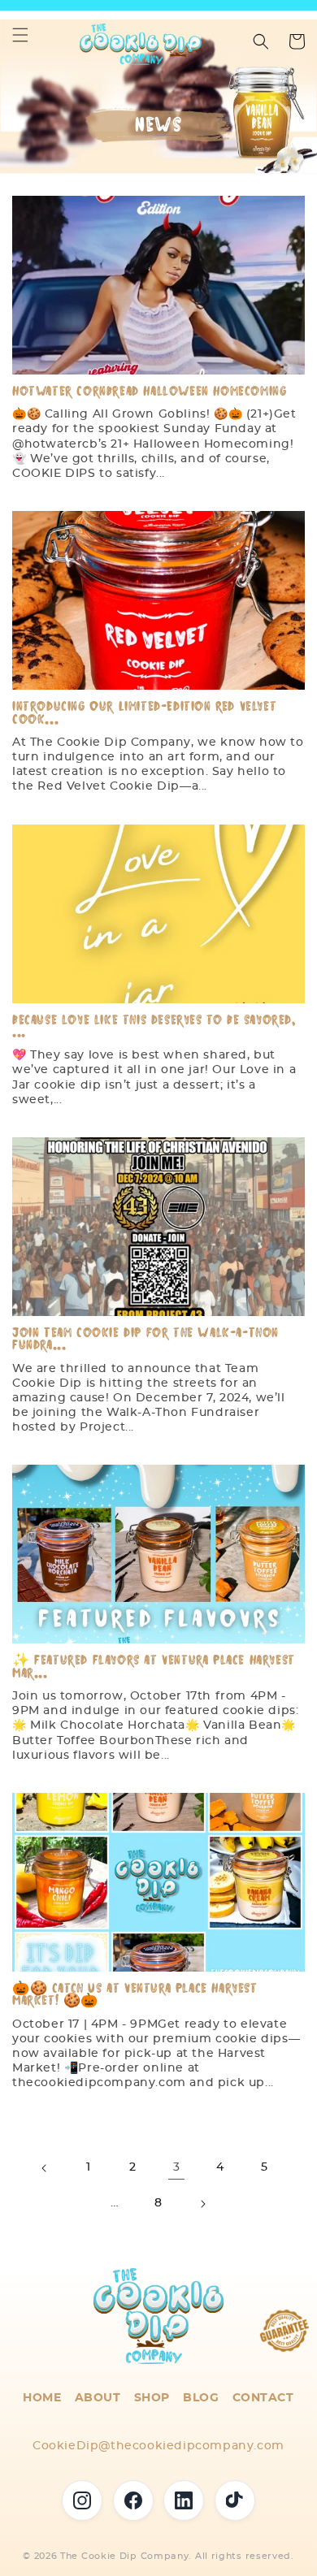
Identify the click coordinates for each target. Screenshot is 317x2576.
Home (42, 2398)
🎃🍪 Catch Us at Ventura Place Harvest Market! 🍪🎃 (135, 1995)
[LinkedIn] (184, 2500)
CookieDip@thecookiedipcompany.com (158, 2446)
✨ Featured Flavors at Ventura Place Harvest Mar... (154, 1667)
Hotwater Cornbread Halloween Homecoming (149, 391)
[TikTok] (235, 2500)
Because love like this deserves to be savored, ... (154, 1026)
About (98, 2398)
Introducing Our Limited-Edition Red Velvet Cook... (144, 713)
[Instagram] (82, 2500)
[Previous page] (45, 2168)
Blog (201, 2398)
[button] (20, 35)
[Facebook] (133, 2500)
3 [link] (177, 2167)
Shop (152, 2398)
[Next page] (202, 2204)
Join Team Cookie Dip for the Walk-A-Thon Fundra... (145, 1339)
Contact (263, 2398)
